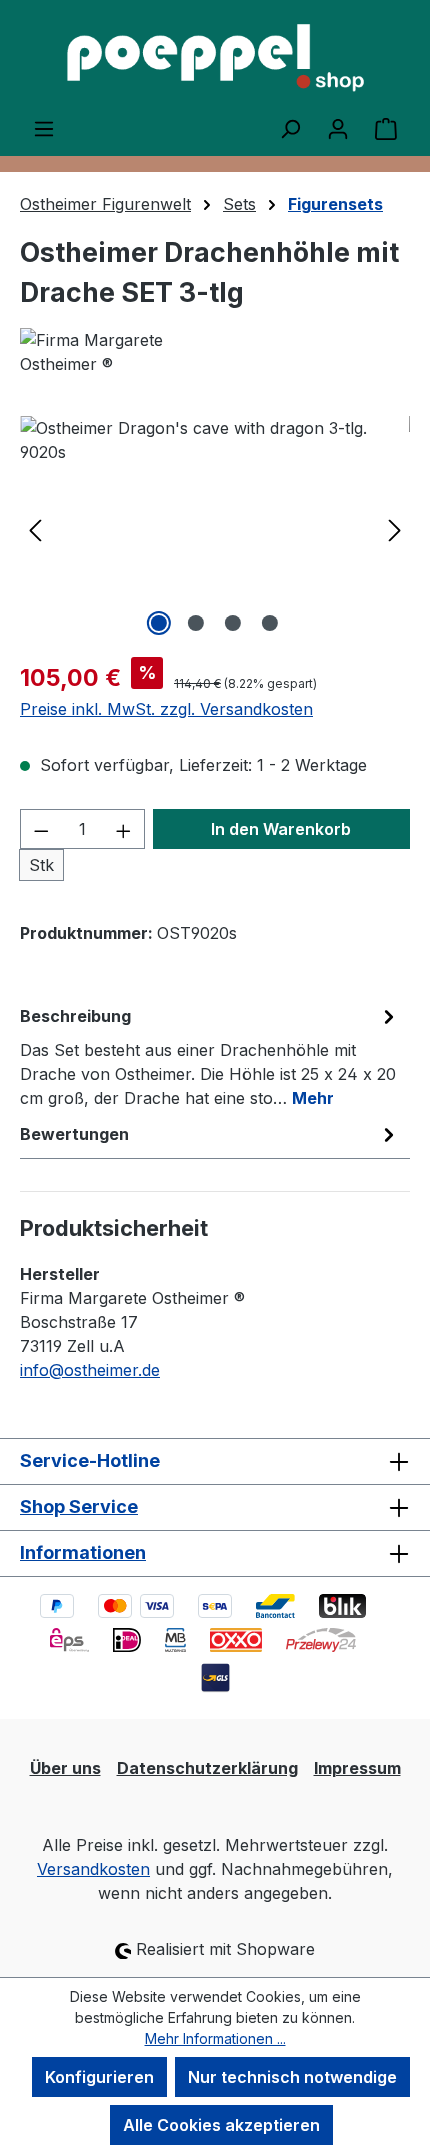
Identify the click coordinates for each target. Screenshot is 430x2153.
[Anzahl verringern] (41, 829)
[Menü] (44, 128)
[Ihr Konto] (338, 128)
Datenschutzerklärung (207, 1768)
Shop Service (79, 1506)
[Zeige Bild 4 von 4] (270, 623)
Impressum (357, 1768)
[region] (215, 528)
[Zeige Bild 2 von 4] (196, 623)
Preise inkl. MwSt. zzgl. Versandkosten (166, 709)
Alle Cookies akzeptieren (221, 2125)
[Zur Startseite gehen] (215, 58)
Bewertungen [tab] (74, 1134)
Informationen (83, 1552)
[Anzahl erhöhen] (124, 829)
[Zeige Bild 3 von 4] (233, 623)
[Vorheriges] (35, 528)
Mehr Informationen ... (215, 2038)
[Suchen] (290, 128)
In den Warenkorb (281, 829)
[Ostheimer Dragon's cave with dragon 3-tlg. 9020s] (215, 528)
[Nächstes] (395, 528)
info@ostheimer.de (90, 1370)
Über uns (65, 1768)
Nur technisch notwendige (292, 2077)
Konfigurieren (99, 2077)
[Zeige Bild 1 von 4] (159, 623)
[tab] (210, 1056)
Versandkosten (93, 1869)
